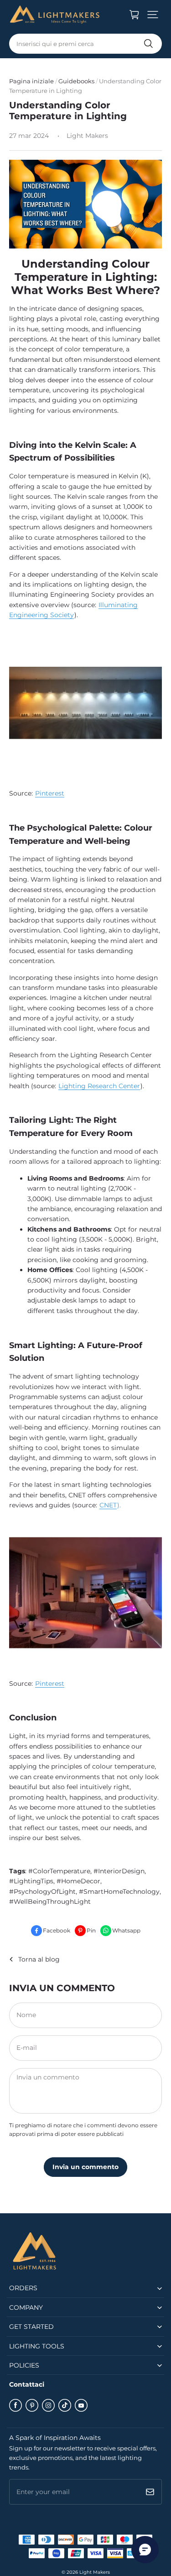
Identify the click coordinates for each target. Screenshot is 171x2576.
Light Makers (95, 2572)
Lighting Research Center (99, 1086)
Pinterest (50, 793)
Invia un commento (85, 2167)
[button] (153, 15)
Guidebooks (76, 81)
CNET (108, 1505)
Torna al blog (39, 1959)
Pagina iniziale (31, 81)
